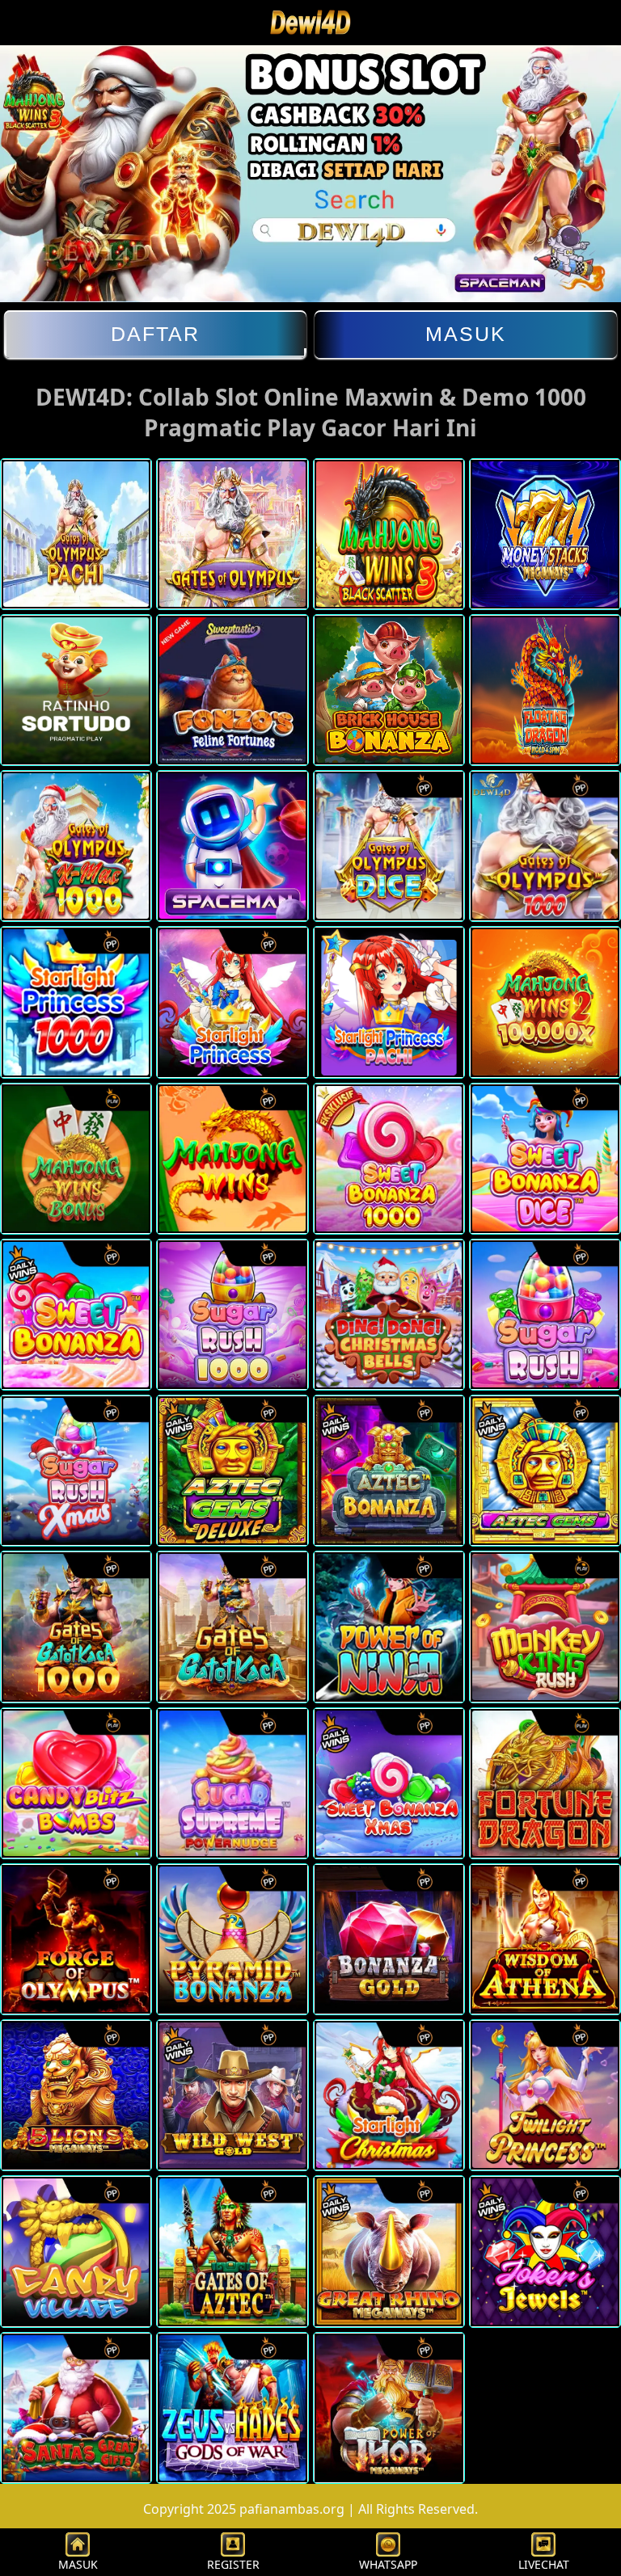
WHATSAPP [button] (388, 2564)
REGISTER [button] (233, 2564)
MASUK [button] (78, 2564)
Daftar (155, 334)
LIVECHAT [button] (544, 2564)
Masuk (466, 334)
